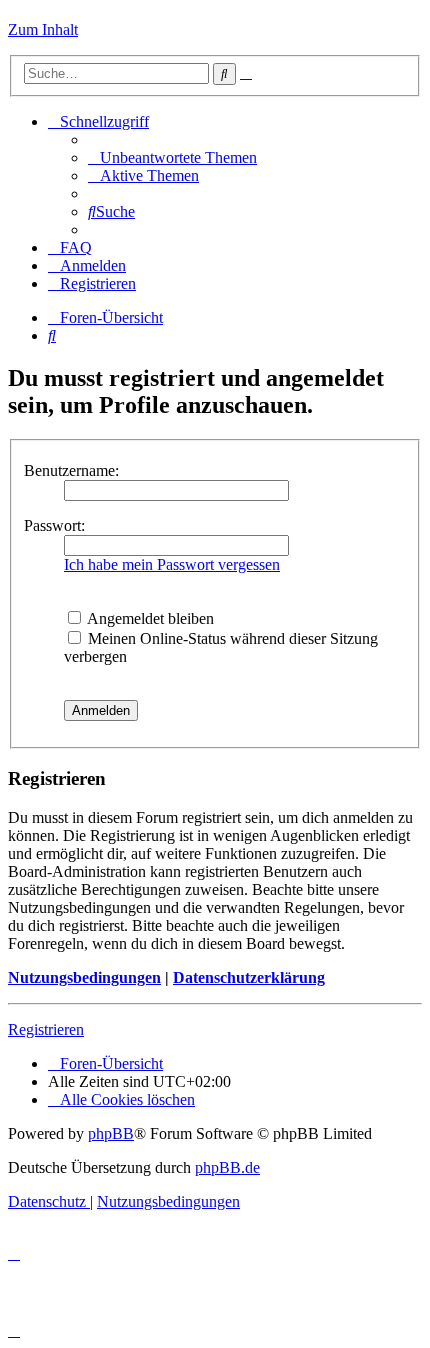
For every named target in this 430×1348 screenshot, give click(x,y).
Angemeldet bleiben (149, 618)
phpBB (111, 1133)
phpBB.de (227, 1167)
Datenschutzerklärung (249, 977)
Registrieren (46, 1029)
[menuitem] (172, 157)
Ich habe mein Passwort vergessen (172, 564)
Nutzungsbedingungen (84, 977)
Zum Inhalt (43, 29)
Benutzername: (71, 470)
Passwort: (54, 525)
